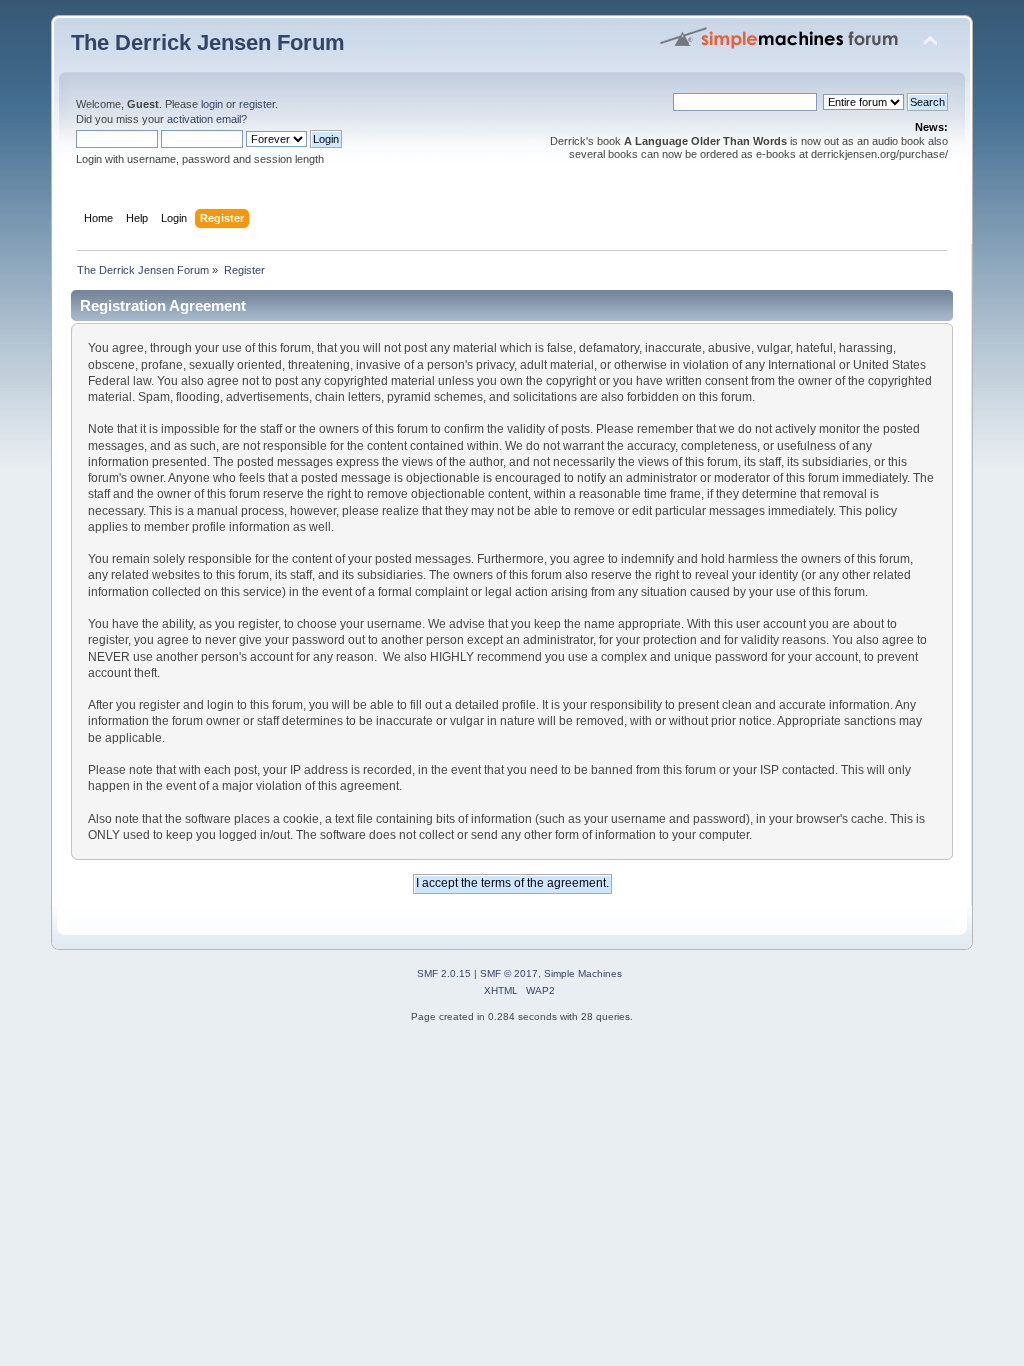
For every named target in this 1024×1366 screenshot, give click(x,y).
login (212, 104)
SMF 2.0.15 (444, 973)
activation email (204, 119)
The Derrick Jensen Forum (208, 42)
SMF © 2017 (509, 973)
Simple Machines (583, 973)
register (257, 104)
